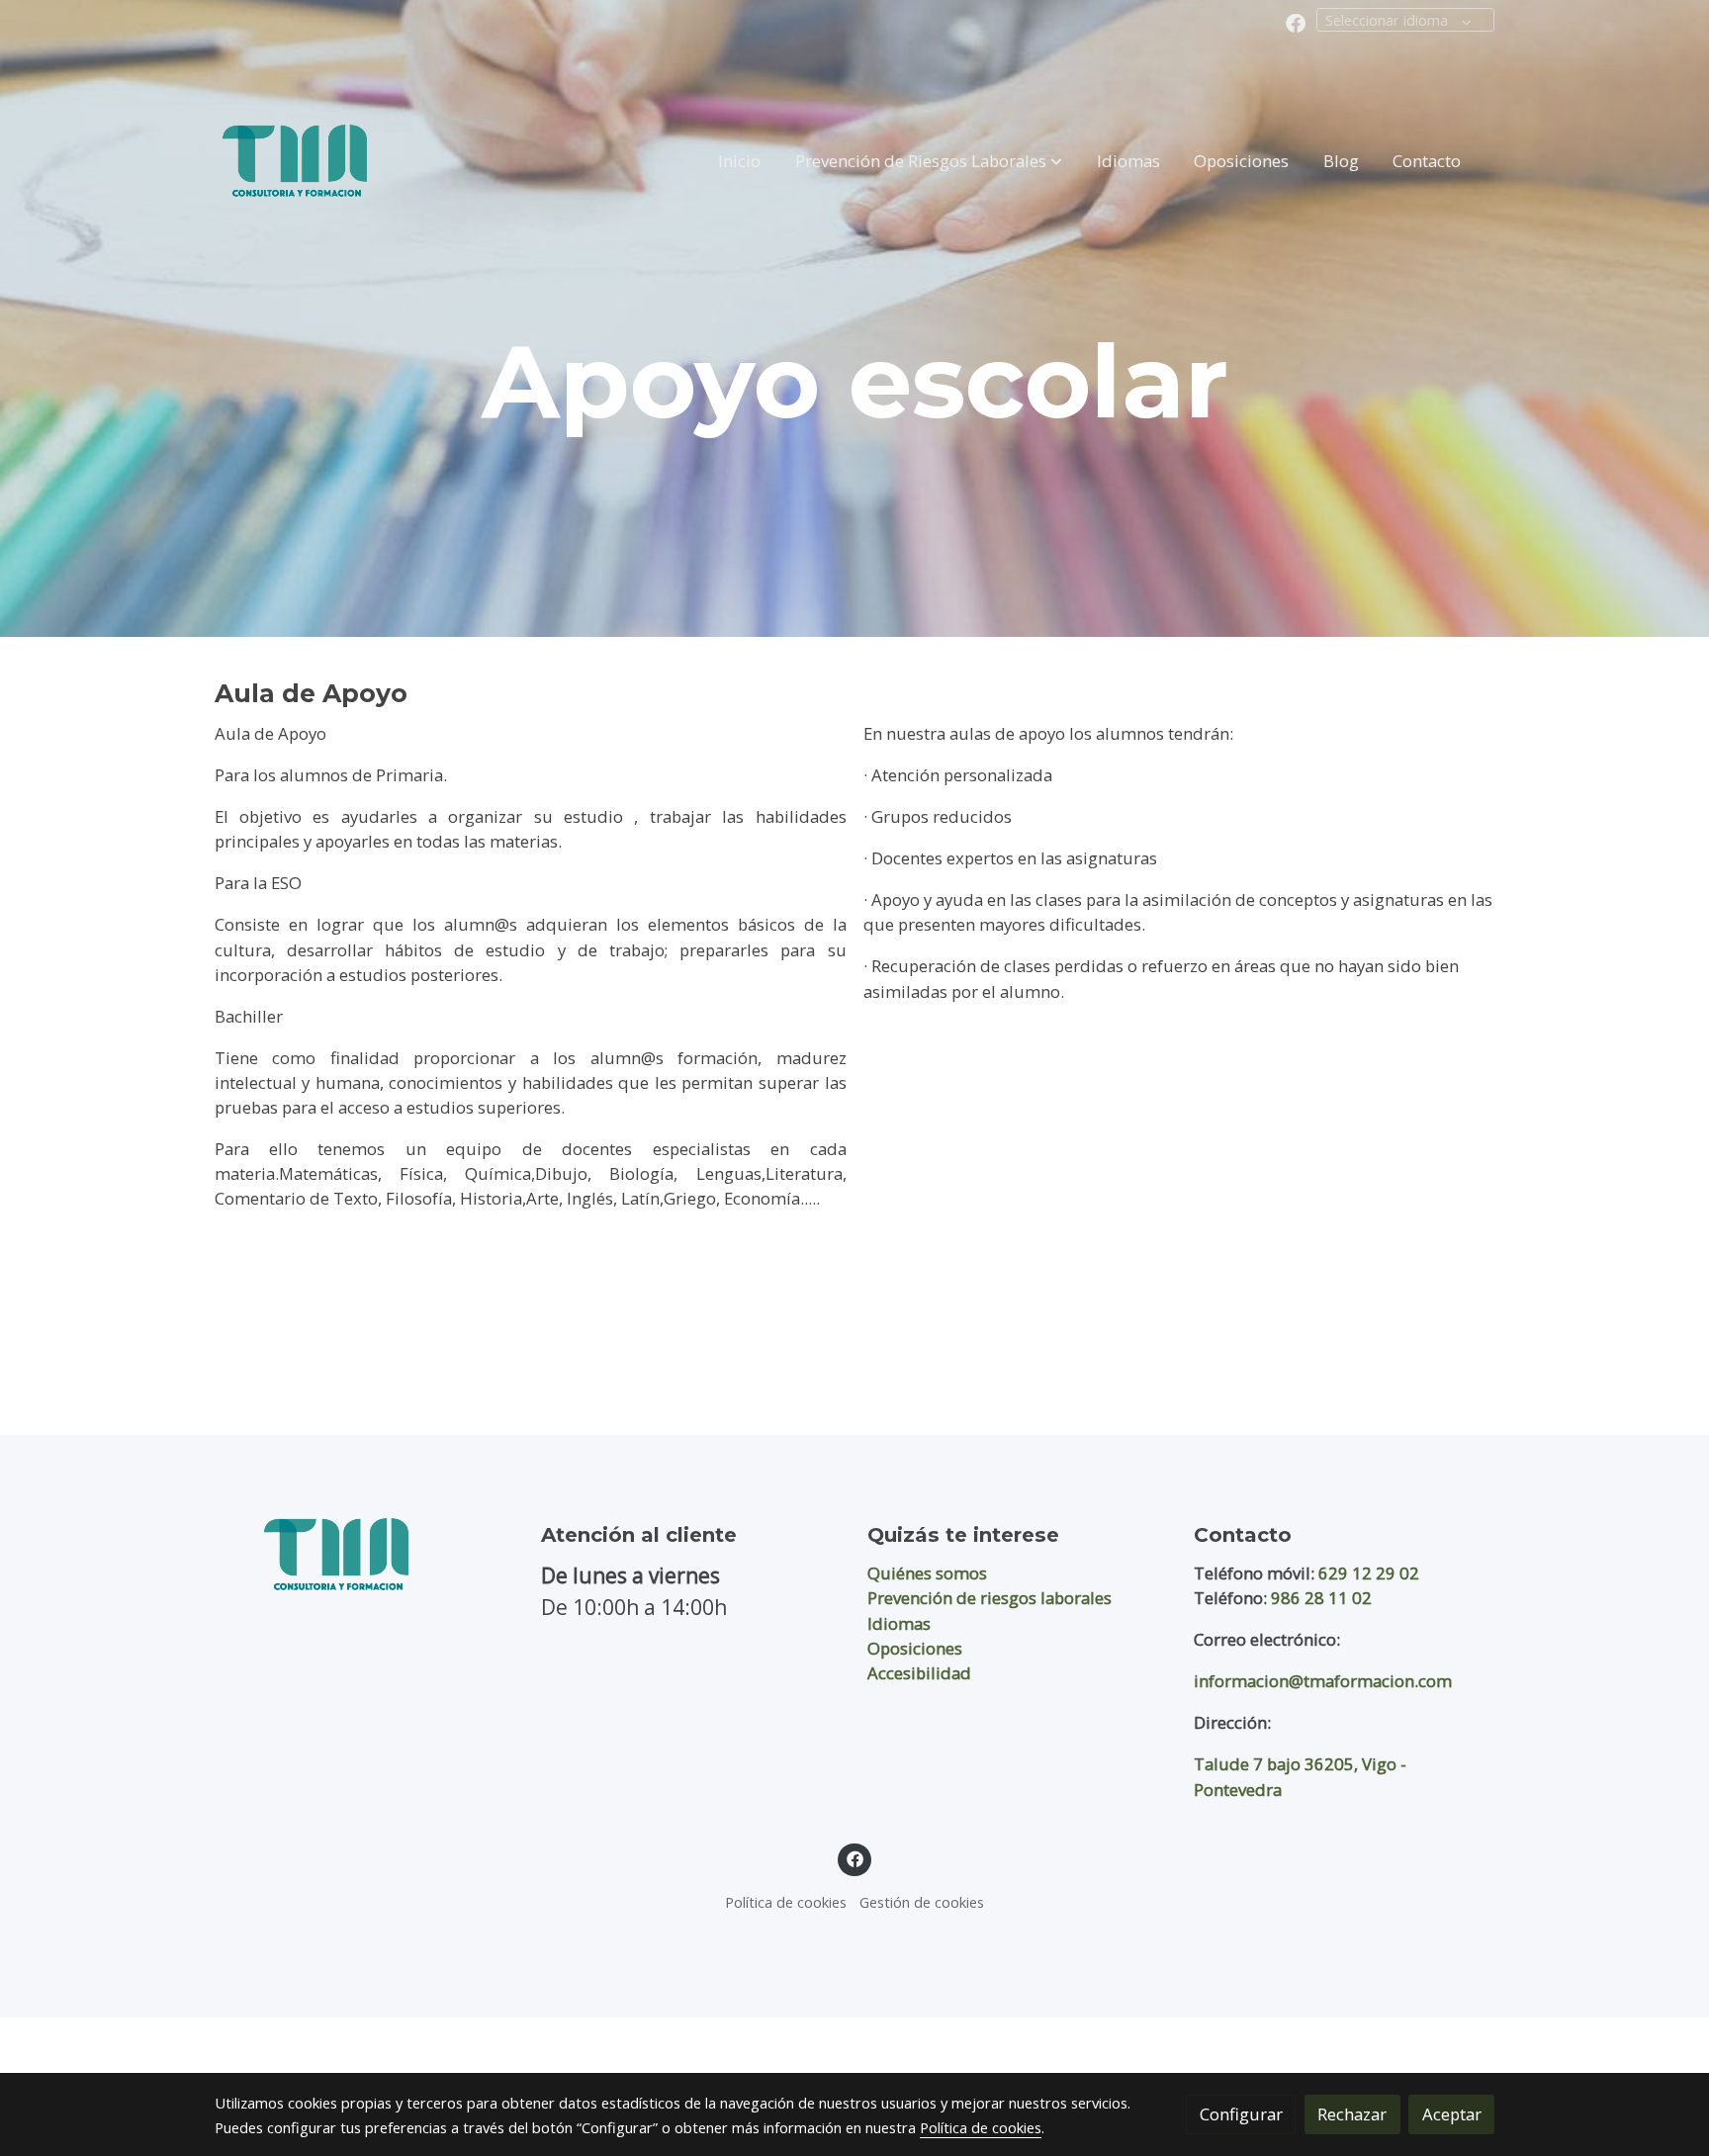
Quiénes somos (927, 1573)
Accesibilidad (919, 1673)
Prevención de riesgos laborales (989, 1598)
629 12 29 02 (1369, 1573)
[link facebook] (1296, 22)
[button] (929, 160)
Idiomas (899, 1623)
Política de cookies (786, 1902)
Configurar (1241, 2114)
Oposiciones (915, 1648)
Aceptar (1452, 2114)
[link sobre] (365, 1554)
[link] (295, 161)
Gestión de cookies (922, 1902)
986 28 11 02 (1321, 1598)
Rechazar (1352, 2114)
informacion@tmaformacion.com (1323, 1681)
